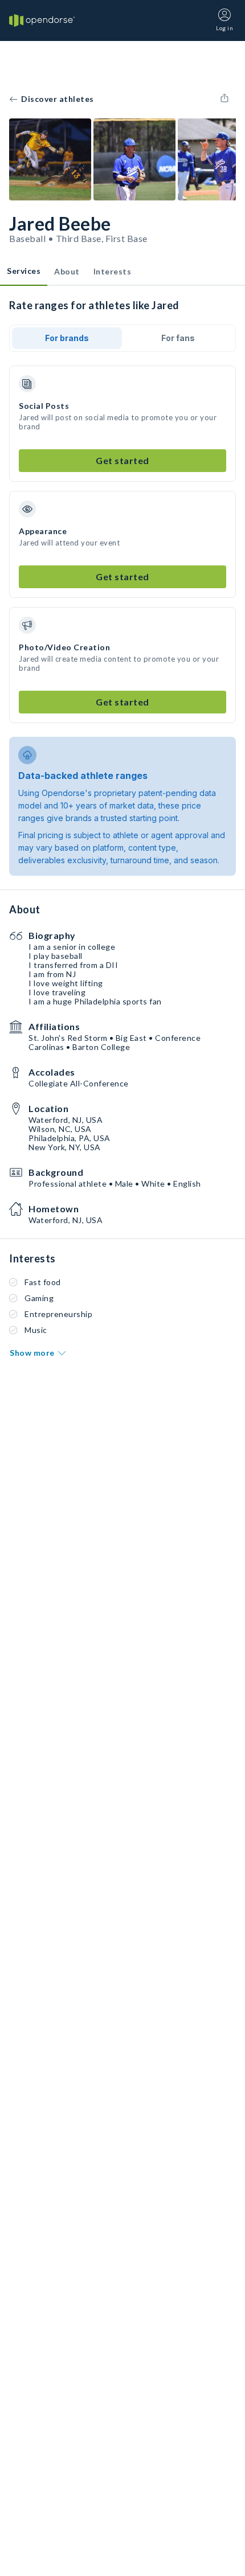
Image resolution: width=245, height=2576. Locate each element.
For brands (67, 338)
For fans (178, 338)
